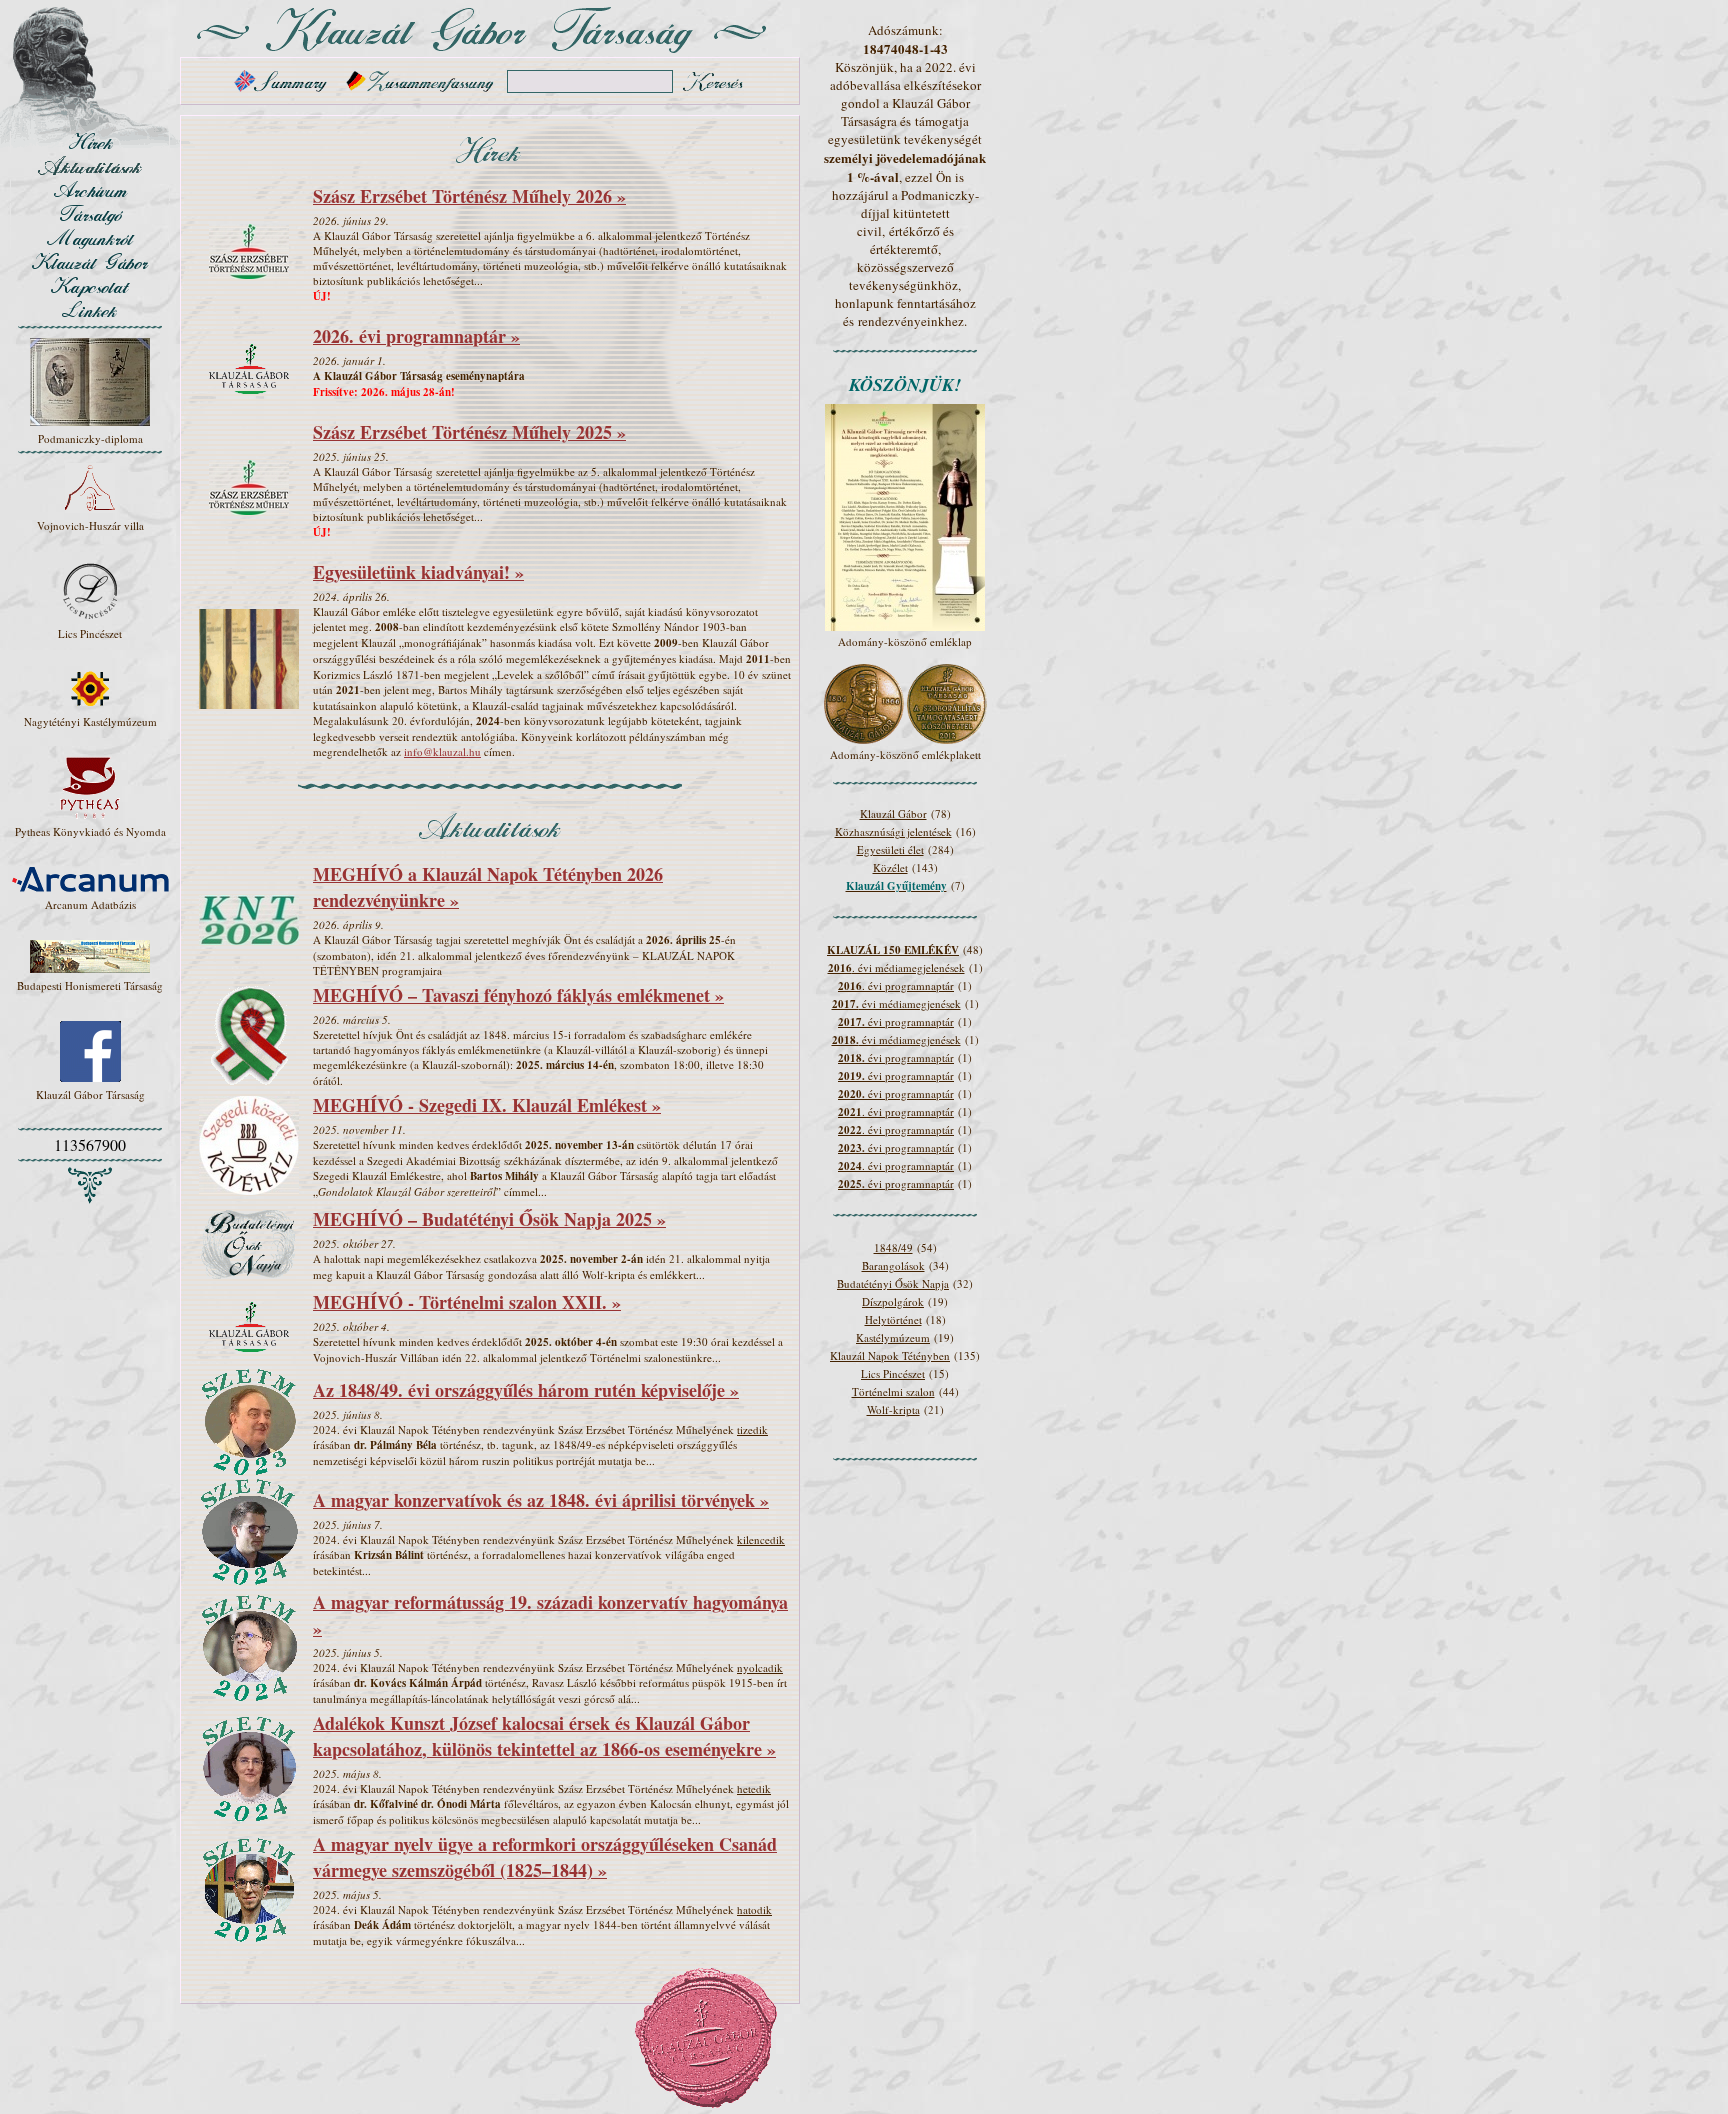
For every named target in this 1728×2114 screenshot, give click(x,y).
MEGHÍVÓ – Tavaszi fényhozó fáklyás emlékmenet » (518, 995)
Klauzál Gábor (893, 813)
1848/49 (893, 1247)
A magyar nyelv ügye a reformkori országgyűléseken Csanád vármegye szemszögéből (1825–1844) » (545, 1857)
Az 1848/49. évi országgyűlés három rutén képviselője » (526, 1390)
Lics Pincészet (893, 1373)
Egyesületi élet (890, 849)
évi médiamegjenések (896, 1003)
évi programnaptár (896, 1021)
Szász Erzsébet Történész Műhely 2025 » (469, 432)
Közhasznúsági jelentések (893, 831)
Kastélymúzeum (893, 1337)
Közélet (890, 867)
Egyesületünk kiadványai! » (418, 572)
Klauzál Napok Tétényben (890, 1355)
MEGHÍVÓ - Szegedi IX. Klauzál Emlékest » (487, 1105)
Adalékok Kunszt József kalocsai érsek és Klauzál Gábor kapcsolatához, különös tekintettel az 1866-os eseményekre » (544, 1736)
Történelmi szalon (893, 1391)
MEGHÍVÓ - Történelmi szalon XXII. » (467, 1302)
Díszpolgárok (893, 1301)
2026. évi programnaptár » (416, 336)
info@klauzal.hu (442, 751)
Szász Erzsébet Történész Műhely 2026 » (469, 196)
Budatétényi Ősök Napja (893, 1283)
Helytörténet (893, 1319)
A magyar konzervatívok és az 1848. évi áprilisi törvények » (541, 1500)
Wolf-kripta (893, 1409)
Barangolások (893, 1265)
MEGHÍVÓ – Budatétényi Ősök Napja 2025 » (489, 1219)
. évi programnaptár (896, 985)
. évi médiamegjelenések (896, 967)
